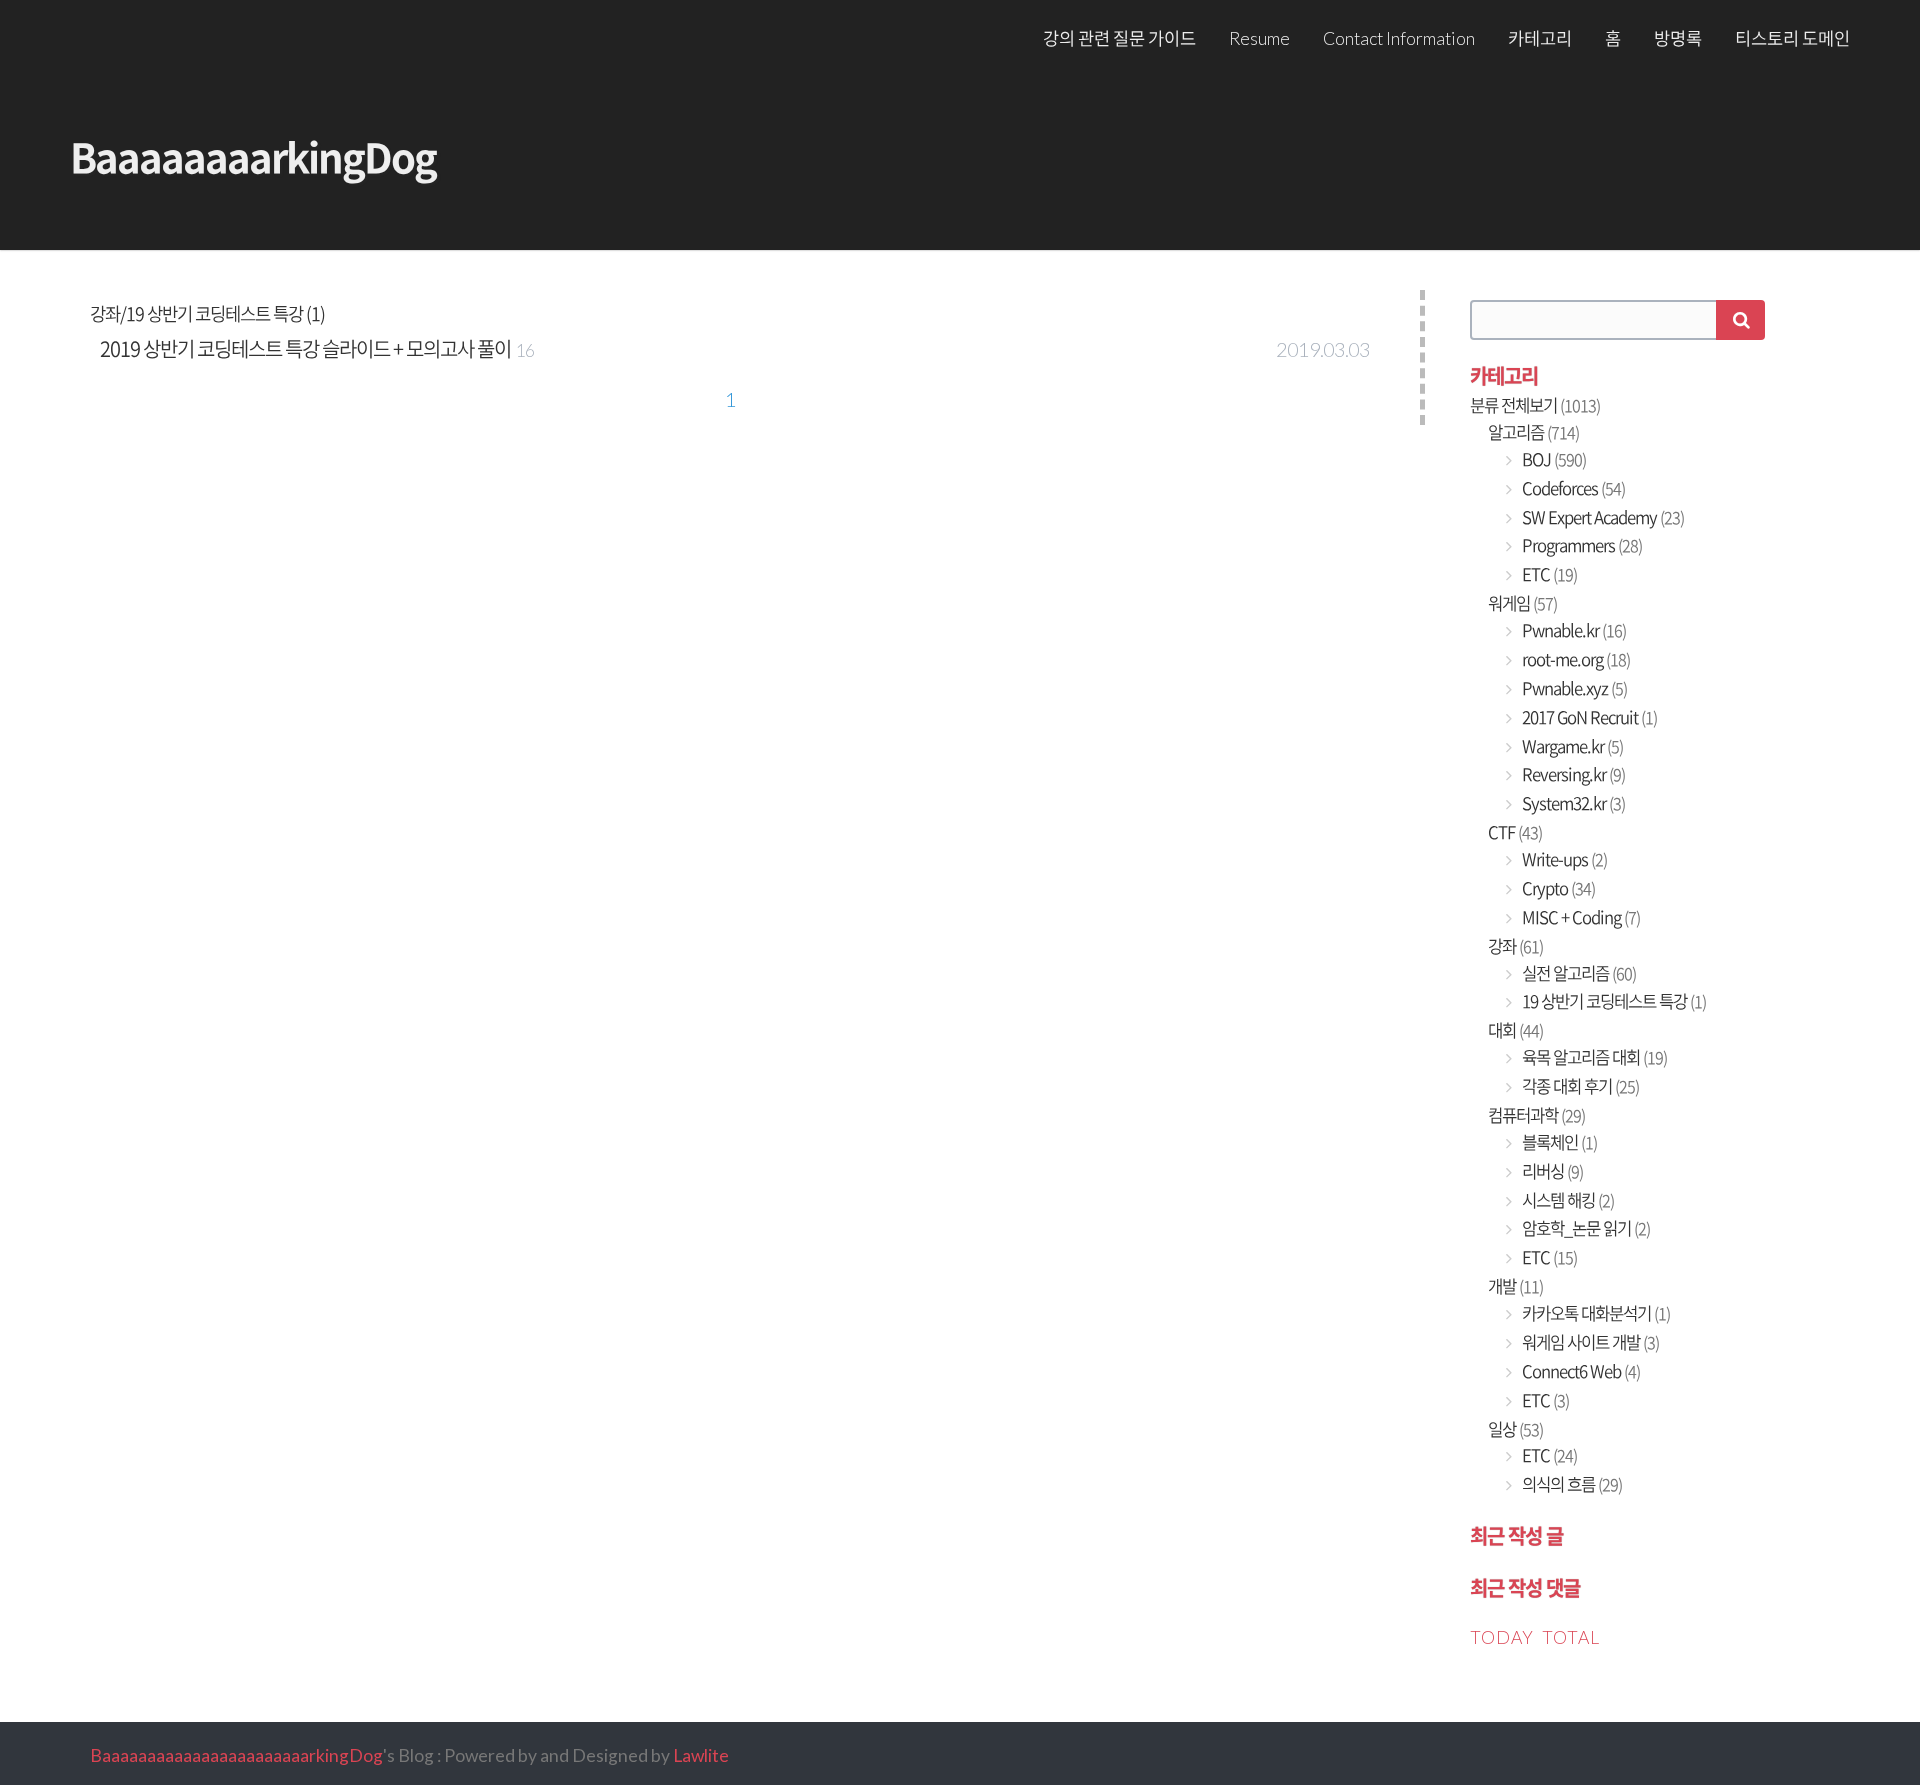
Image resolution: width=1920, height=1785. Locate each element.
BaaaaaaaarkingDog (253, 156)
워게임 (1522, 603)
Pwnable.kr (1572, 630)
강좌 (1515, 946)
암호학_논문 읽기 (1584, 1228)
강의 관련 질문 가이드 (1119, 38)
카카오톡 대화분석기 (1594, 1313)
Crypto (1557, 888)
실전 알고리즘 (1577, 973)
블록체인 (1558, 1142)
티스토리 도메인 (1792, 38)
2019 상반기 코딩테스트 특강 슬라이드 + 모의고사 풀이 (305, 348)
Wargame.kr (1571, 746)
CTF (1515, 832)
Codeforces (1572, 488)
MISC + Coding (1579, 917)
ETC (1548, 574)
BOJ (1552, 459)
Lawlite (701, 1755)
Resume (1259, 38)
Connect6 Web (1579, 1371)
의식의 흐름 (1570, 1484)
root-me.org (1574, 659)
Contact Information (1399, 38)
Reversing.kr (1572, 774)
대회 (1515, 1030)
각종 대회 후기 (1579, 1086)
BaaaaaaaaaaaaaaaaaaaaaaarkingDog (236, 1755)
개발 (1515, 1286)
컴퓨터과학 (1536, 1115)
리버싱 (1551, 1171)
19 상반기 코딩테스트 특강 (1612, 1001)
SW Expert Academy (1601, 517)
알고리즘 (1533, 432)
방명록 (1678, 38)
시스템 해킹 (1566, 1200)
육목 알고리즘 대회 (1593, 1057)
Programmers (1580, 545)
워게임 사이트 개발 (1589, 1342)
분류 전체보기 (1535, 405)
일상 (1515, 1429)
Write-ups (1563, 859)
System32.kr (1572, 803)
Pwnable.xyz (1573, 688)
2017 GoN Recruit (1588, 717)
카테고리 (1540, 38)
